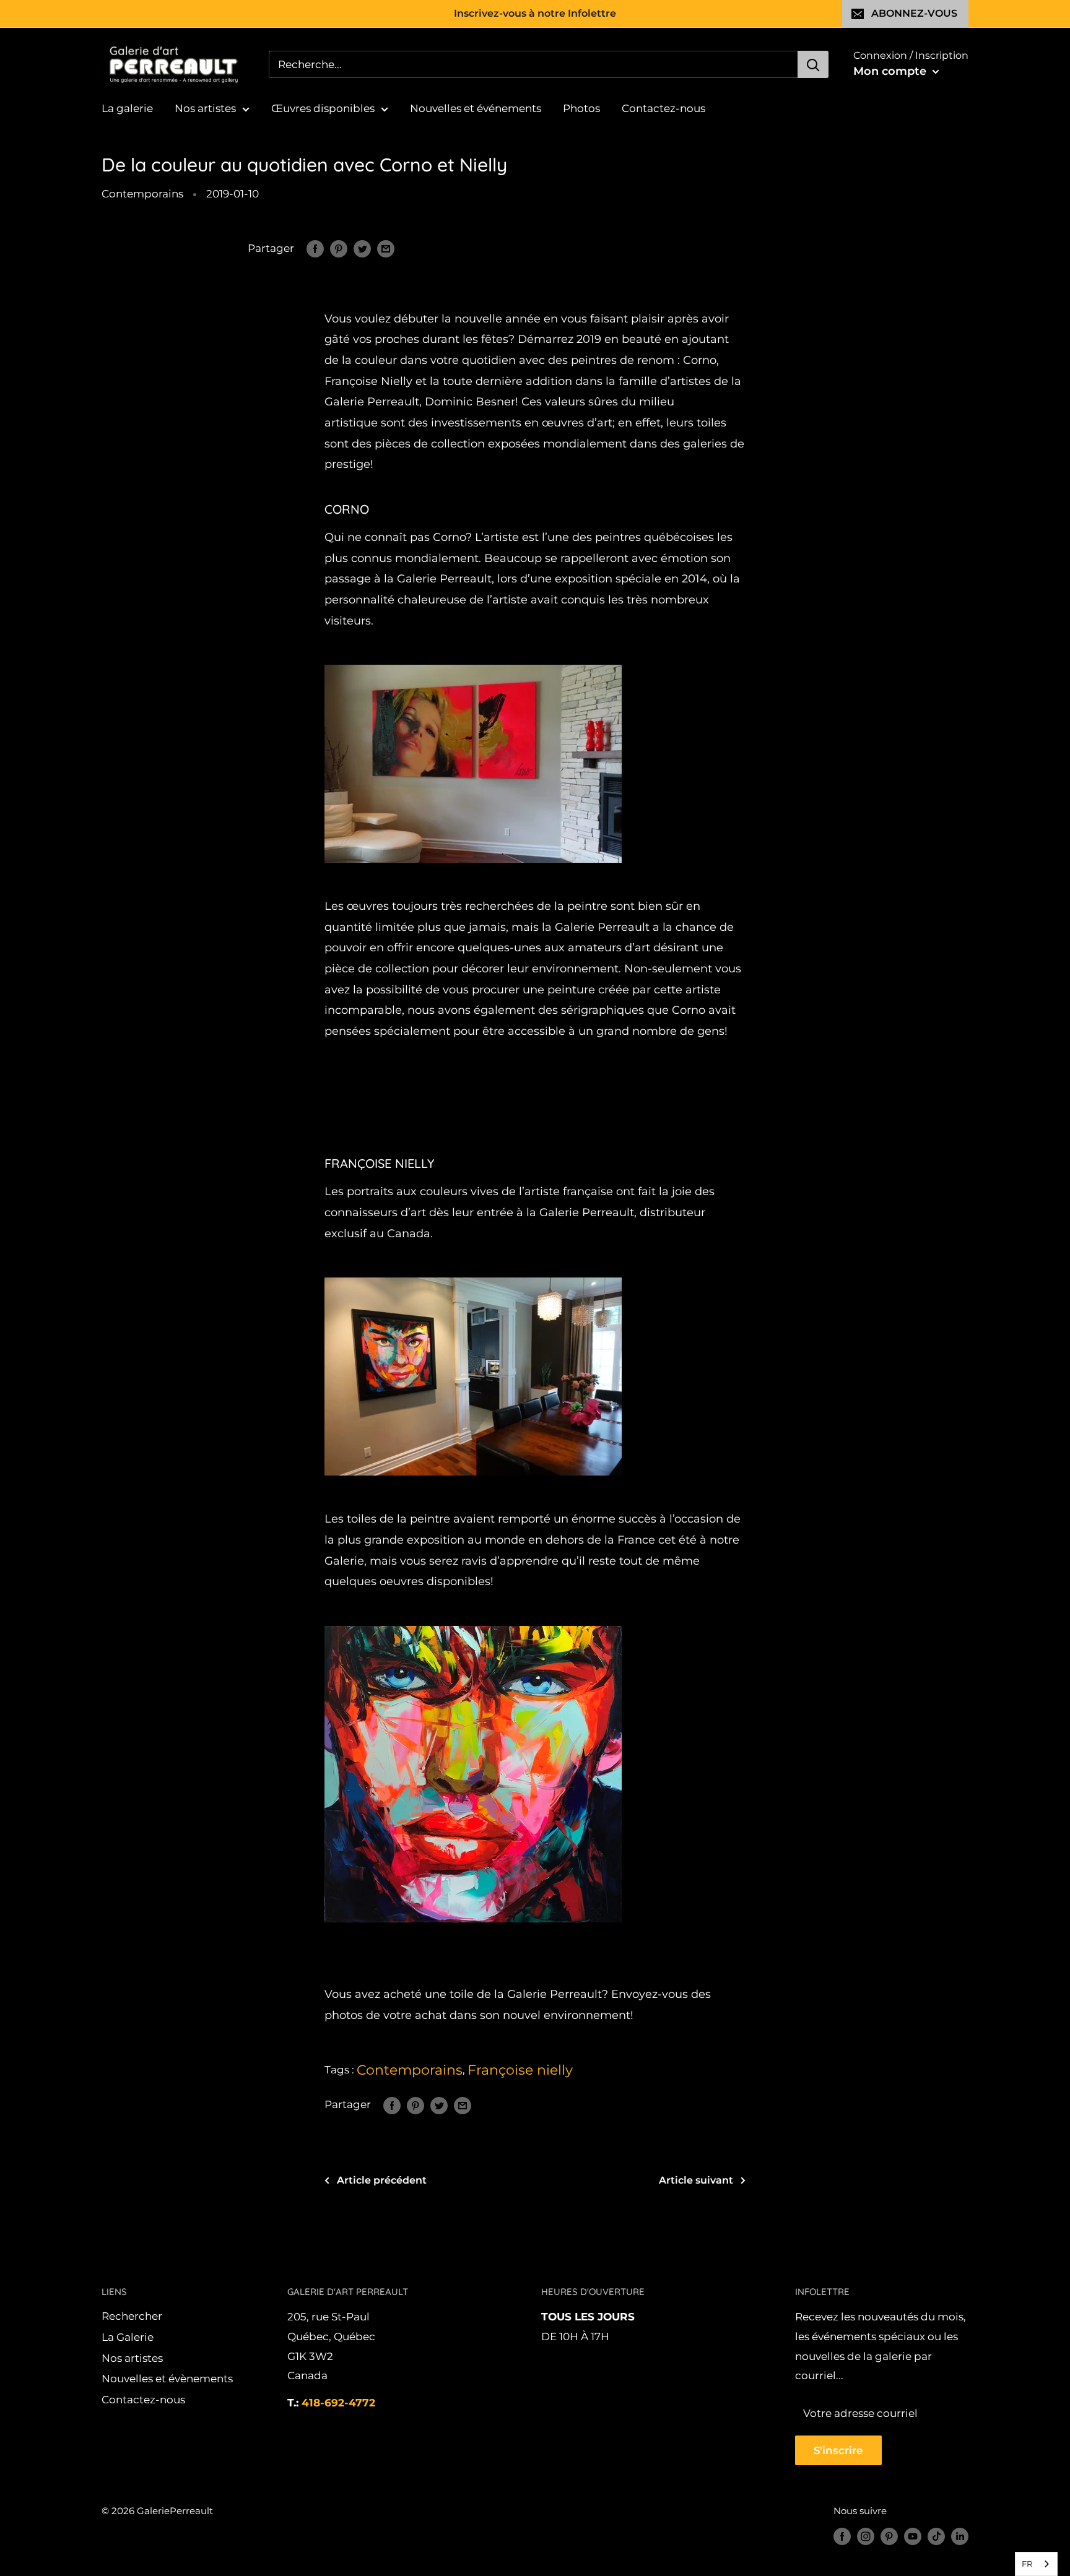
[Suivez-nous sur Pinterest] (889, 2536)
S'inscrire (838, 2450)
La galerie (127, 108)
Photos (581, 108)
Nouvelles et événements (476, 108)
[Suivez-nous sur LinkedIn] (960, 2536)
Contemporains (142, 194)
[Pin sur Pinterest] (339, 249)
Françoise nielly (520, 2070)
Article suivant (696, 2180)
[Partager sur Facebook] (315, 249)
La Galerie (128, 2337)
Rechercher (132, 2316)
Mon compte (891, 71)
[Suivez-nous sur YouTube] (913, 2536)
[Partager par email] (386, 249)
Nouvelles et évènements (167, 2379)
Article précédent (382, 2180)
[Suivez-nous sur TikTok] (936, 2536)
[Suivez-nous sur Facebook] (842, 2536)
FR (1027, 2564)
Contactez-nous (663, 108)
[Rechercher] (813, 64)
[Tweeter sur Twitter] (362, 249)
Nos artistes (205, 108)
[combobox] (1036, 2564)
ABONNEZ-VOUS (914, 13)
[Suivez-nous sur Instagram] (866, 2536)
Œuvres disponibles (323, 108)
